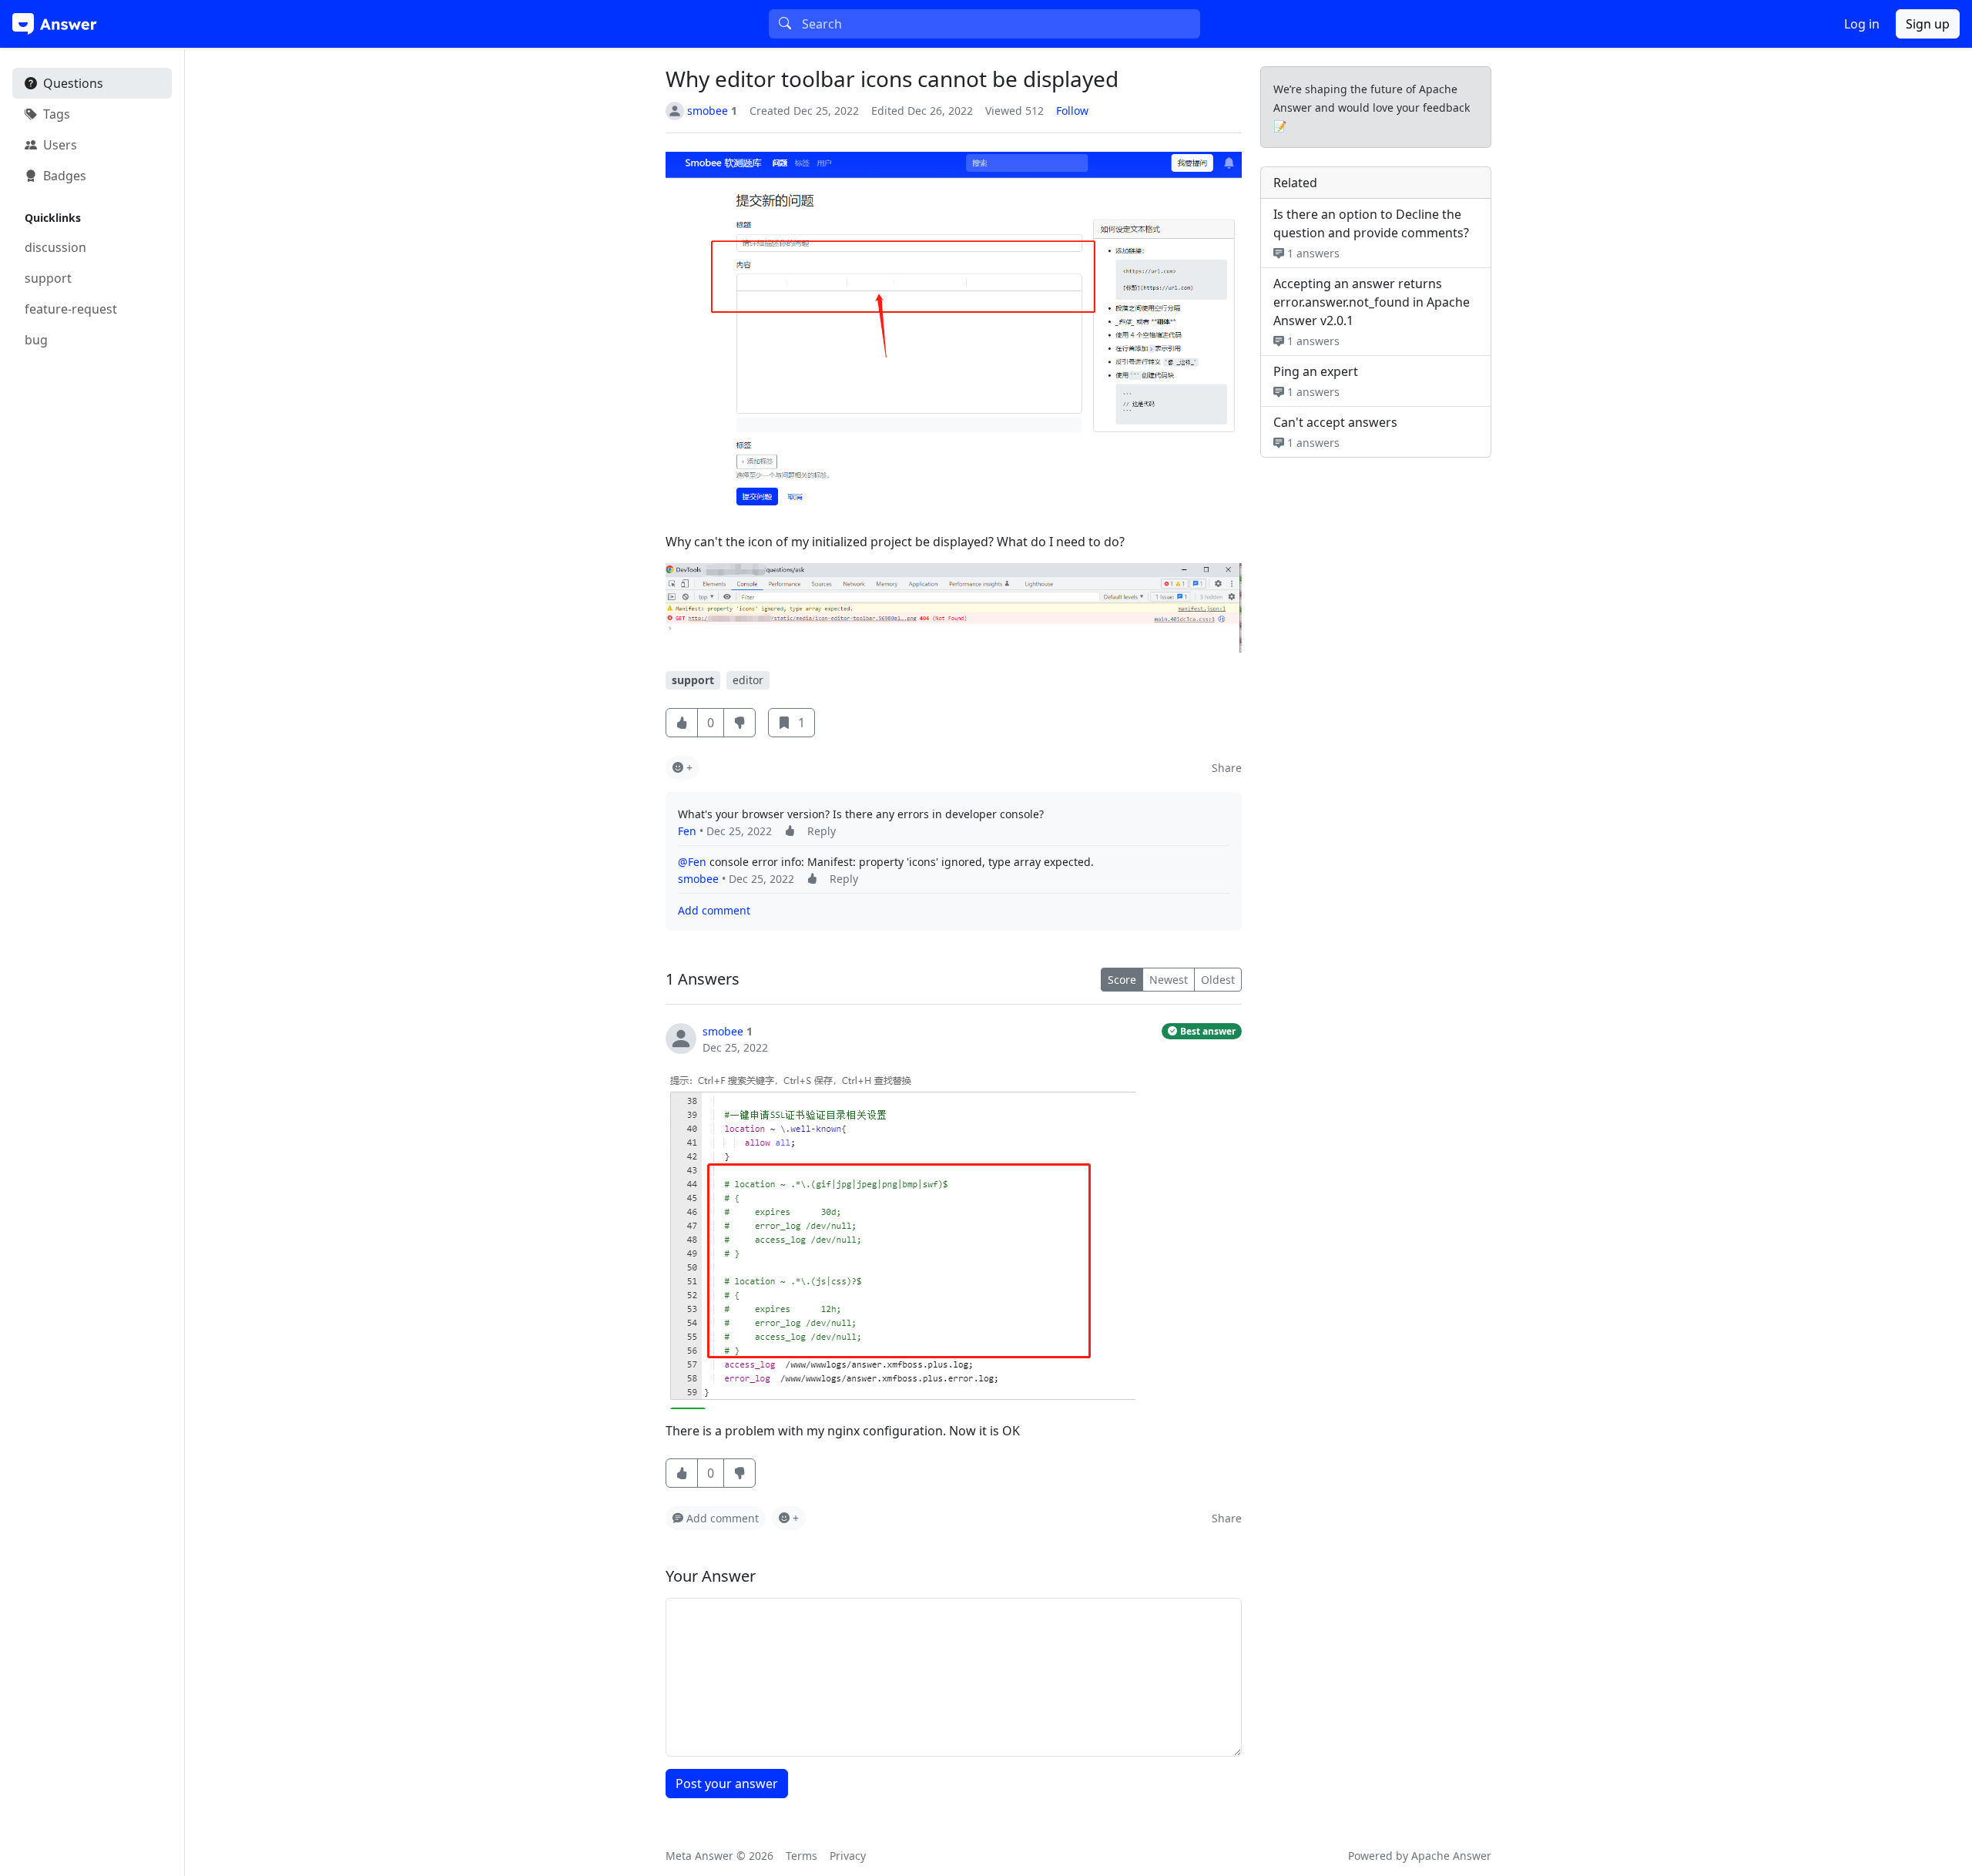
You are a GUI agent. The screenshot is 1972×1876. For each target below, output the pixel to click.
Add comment (714, 910)
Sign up (1928, 24)
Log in (1862, 24)
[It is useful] (682, 1473)
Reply (822, 831)
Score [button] (1122, 980)
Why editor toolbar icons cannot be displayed (892, 79)
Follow (1072, 111)
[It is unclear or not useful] (739, 723)
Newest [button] (1169, 980)
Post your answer (727, 1784)
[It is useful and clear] (682, 723)
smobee (698, 879)
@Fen (692, 862)
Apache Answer (1451, 1856)
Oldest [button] (1218, 980)
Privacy (848, 1856)
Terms (802, 1856)
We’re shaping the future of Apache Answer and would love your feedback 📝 (1372, 107)
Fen (687, 831)
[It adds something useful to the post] (790, 831)
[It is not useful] (739, 1473)
